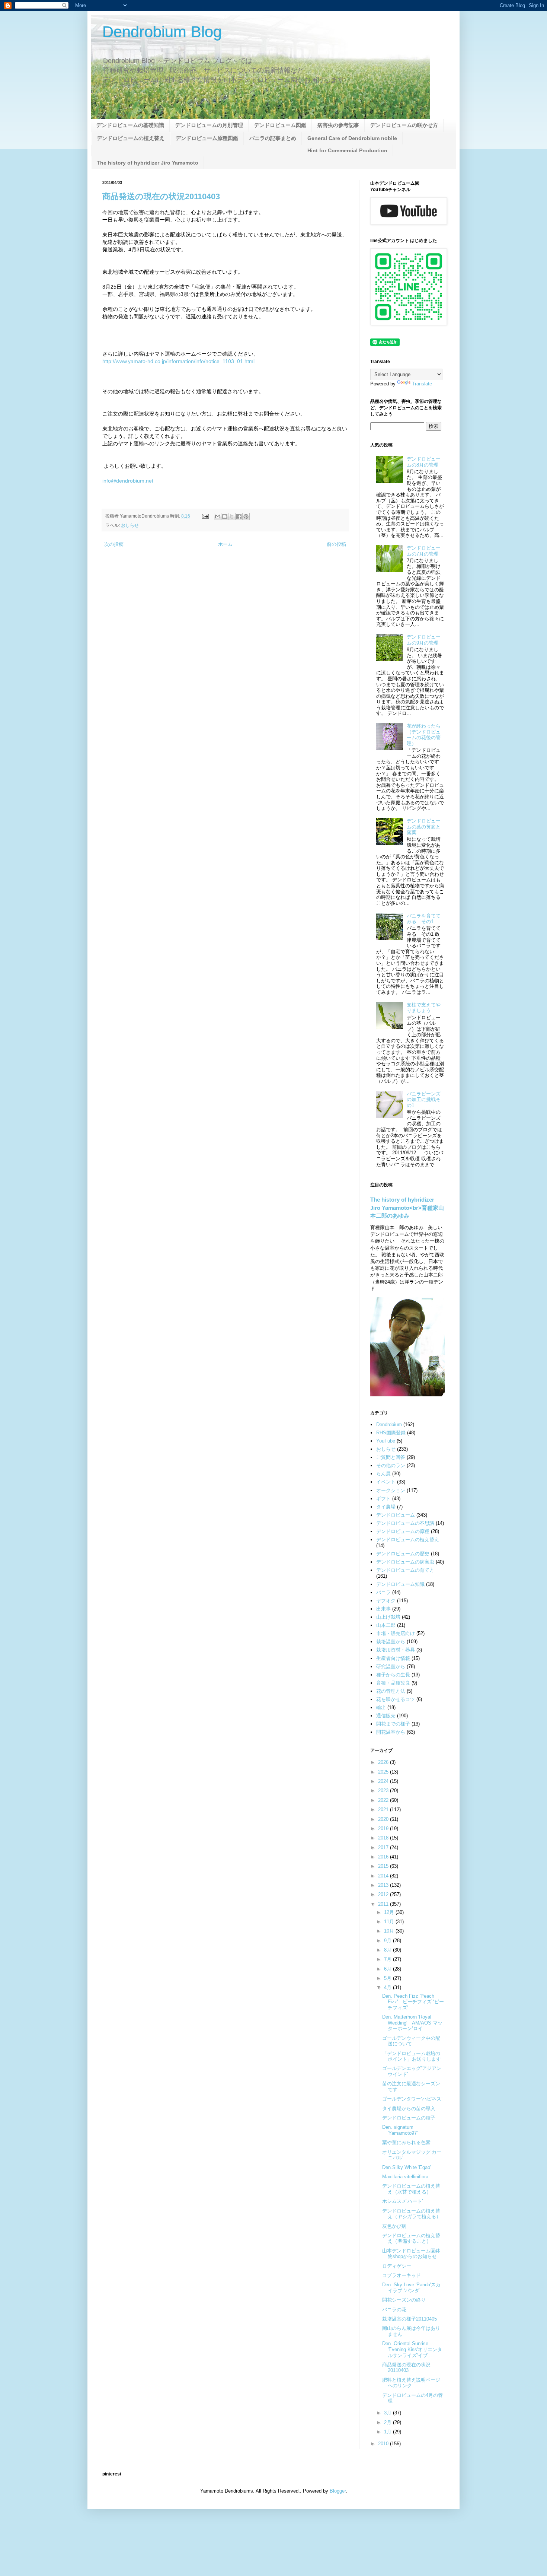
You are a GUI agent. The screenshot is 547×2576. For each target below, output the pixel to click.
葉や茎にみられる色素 (406, 2142)
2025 (384, 1772)
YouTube (386, 1441)
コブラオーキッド (402, 2275)
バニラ (383, 1592)
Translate (422, 384)
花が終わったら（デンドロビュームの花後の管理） (424, 735)
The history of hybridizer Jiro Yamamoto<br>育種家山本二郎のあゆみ (407, 1208)
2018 (384, 1838)
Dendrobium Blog (162, 32)
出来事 (383, 1609)
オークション (391, 1490)
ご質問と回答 (391, 1457)
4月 (388, 1987)
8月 (388, 1950)
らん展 (383, 1474)
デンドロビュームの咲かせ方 (404, 125)
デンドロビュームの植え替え (131, 138)
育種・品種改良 (393, 1683)
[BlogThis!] (225, 516)
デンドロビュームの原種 (403, 1531)
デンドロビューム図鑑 (280, 125)
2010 (384, 2444)
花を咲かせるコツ (396, 1699)
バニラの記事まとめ (273, 138)
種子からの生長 (393, 1675)
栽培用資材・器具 (396, 1650)
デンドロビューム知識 (400, 1584)
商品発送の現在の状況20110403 (161, 196)
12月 (390, 1912)
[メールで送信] (218, 516)
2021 (384, 1809)
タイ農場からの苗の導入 (409, 2108)
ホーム (225, 544)
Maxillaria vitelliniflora (405, 2177)
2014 (384, 1876)
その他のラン (391, 1465)
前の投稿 (336, 544)
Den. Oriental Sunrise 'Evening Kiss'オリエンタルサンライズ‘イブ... (412, 2349)
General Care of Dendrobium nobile (352, 138)
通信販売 (386, 1716)
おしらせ (130, 525)
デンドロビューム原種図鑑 (207, 138)
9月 (388, 1941)
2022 (384, 1800)
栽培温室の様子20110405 (410, 2319)
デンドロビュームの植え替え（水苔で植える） (411, 2189)
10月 (390, 1931)
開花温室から (391, 1732)
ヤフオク (386, 1601)
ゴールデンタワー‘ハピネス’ (412, 2099)
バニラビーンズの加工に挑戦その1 (424, 1100)
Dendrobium (389, 1424)
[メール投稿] (205, 516)
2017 (384, 1847)
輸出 (381, 1707)
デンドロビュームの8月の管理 (424, 462)
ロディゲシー (397, 2266)
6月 (388, 1969)
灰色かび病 (394, 2226)
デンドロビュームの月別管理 (209, 125)
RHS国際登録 (391, 1433)
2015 (384, 1866)
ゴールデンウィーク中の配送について (411, 2041)
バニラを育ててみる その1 (424, 919)
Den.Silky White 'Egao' (407, 2167)
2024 (384, 1781)
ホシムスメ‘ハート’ (403, 2201)
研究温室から (391, 1667)
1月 (388, 2432)
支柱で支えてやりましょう (424, 1008)
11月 (390, 1922)
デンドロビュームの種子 (409, 2118)
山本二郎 (386, 1625)
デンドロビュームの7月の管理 (424, 551)
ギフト (383, 1499)
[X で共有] (232, 516)
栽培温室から (391, 1642)
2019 (384, 1828)
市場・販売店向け (396, 1633)
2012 (384, 1894)
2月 (388, 2422)
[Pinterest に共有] (246, 516)
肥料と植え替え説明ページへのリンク (411, 2383)
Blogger (338, 2491)
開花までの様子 (393, 1724)
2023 (384, 1791)
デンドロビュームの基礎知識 (130, 125)
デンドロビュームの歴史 (403, 1554)
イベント (386, 1482)
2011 (384, 1904)
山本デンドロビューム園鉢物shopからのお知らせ (411, 2254)
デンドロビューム (396, 1515)
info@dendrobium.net (128, 481)
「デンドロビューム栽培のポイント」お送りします (412, 2056)
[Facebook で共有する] (239, 516)
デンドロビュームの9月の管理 (424, 640)
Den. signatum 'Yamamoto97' (400, 2130)
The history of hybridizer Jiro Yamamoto (148, 163)
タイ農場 (386, 1507)
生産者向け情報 (393, 1658)
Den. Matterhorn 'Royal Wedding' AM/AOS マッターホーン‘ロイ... (412, 2023)
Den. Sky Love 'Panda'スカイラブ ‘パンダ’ (411, 2288)
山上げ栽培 (388, 1617)
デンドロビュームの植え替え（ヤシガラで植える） (412, 2214)
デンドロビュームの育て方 (405, 1570)
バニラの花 (394, 2310)
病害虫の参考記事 (338, 125)
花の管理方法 (391, 1691)
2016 (384, 1857)
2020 (384, 1819)
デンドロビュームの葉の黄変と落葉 (424, 827)
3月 (388, 2413)
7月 (388, 1959)
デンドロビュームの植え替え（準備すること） (411, 2238)
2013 (384, 1885)
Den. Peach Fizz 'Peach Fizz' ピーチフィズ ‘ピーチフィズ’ (413, 2002)
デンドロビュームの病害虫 (405, 1562)
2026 (384, 1762)
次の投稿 (114, 544)
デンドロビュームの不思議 (405, 1523)
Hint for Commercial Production (347, 150)
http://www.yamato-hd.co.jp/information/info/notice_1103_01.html (178, 361)
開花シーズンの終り (404, 2300)
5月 (388, 1978)
